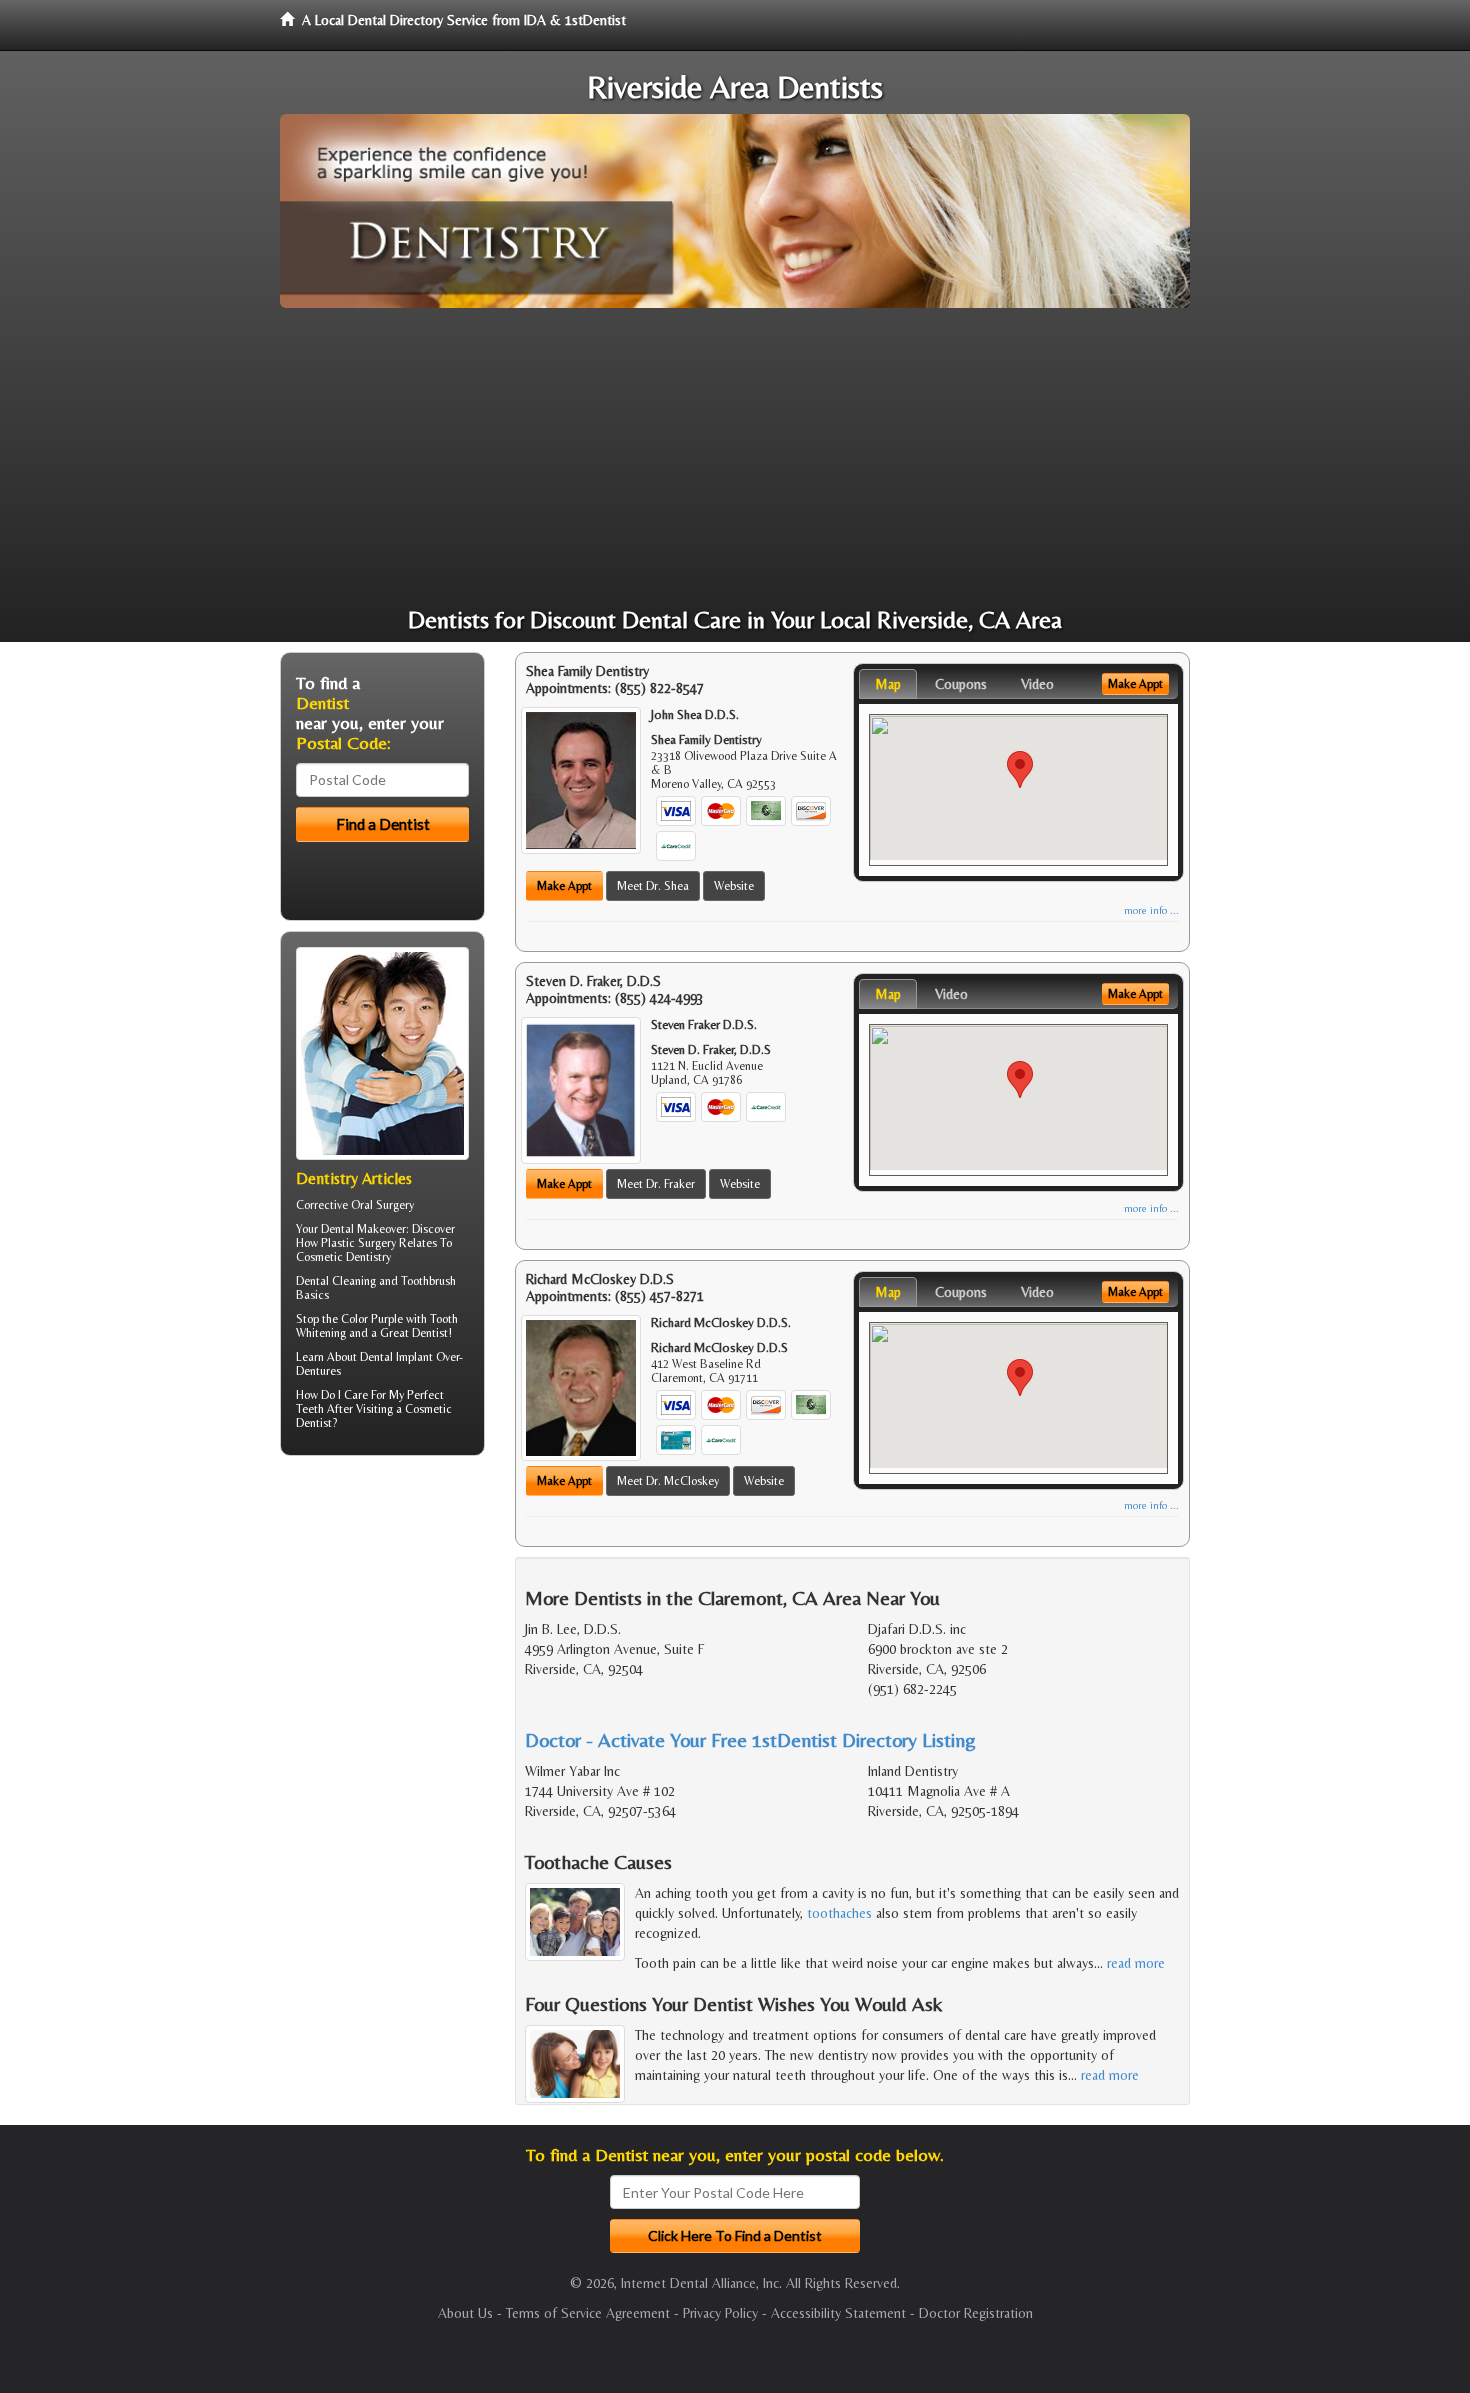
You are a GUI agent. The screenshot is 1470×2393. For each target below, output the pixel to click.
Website (734, 886)
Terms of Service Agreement (588, 2313)
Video (1037, 684)
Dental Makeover (363, 1229)
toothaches (839, 1913)
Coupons (961, 684)
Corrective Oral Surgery (355, 1205)
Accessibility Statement (838, 2313)
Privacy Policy (720, 2313)
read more (1136, 1963)
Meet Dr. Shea (653, 886)
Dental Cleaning (336, 1281)
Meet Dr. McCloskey (668, 1481)
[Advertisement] (735, 458)
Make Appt (564, 886)
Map (888, 684)
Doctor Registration (976, 2313)
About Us (465, 2313)
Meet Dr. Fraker (656, 1184)
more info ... (1151, 910)
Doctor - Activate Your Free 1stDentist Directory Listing (750, 1739)
